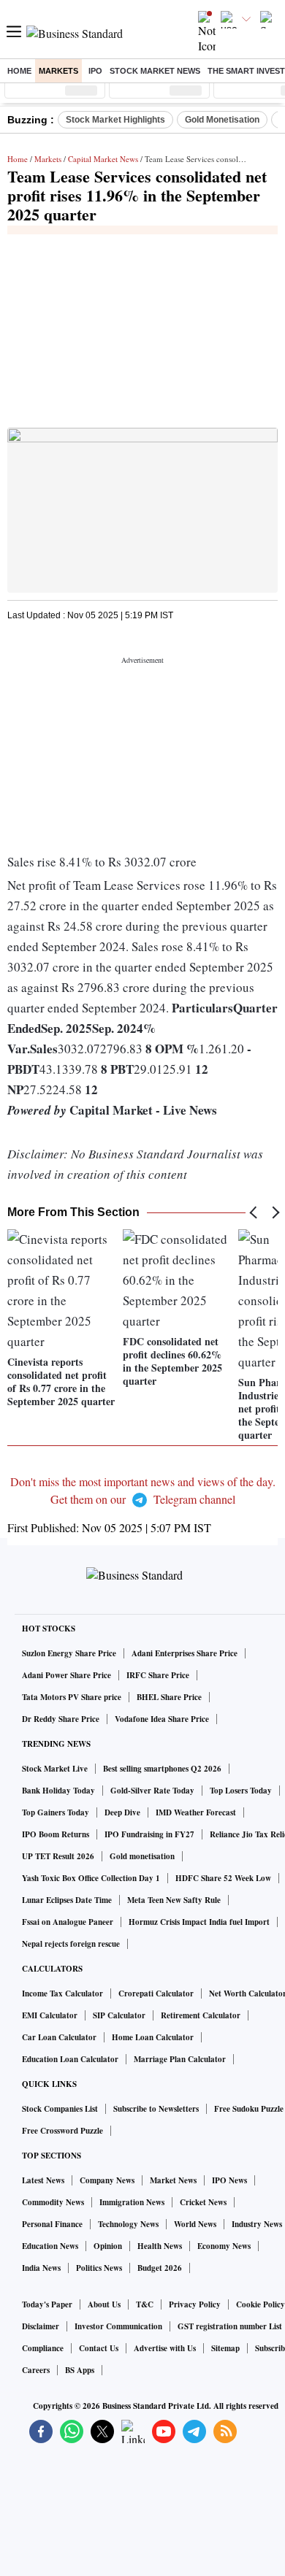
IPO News (229, 2180)
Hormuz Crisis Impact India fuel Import (199, 1922)
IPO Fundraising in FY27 (149, 1834)
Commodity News (53, 2202)
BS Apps (80, 2370)
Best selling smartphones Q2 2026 (162, 1769)
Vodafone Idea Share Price (162, 1719)
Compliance (43, 2348)
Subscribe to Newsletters (156, 2109)
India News (41, 2268)
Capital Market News (103, 159)
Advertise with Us (165, 2348)
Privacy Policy (195, 2304)
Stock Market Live (55, 1769)
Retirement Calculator (201, 2015)
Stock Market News (155, 71)
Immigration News (132, 2202)
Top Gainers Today (56, 1812)
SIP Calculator (119, 2015)
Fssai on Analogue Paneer (68, 1922)
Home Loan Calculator (153, 2037)
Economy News (224, 2246)
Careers (36, 2370)
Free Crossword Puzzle (62, 2131)
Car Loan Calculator (59, 2037)
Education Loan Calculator (70, 2059)
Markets (58, 71)
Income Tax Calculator (62, 1993)
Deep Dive (122, 1812)
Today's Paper (47, 2304)
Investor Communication (118, 2326)
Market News (173, 2180)
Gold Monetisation (222, 120)
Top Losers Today (241, 1791)
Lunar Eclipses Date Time (67, 1900)
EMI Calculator (50, 2015)
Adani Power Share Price (66, 1675)
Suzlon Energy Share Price (69, 1653)
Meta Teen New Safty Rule (174, 1900)
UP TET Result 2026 (58, 1856)
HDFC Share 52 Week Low (223, 1878)
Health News (160, 2246)
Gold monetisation (142, 1856)
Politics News (99, 2268)
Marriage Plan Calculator (180, 2059)
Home (19, 71)
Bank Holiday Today (58, 1791)
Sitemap (225, 2348)
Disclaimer (41, 2326)
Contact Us (99, 2348)
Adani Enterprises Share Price (185, 1653)
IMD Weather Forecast (196, 1812)
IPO (95, 71)
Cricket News (203, 2202)
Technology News (128, 2224)
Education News (50, 2246)
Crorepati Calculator (156, 1993)
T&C (145, 2304)
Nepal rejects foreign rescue (71, 1944)
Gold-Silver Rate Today (152, 1791)
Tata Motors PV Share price (72, 1697)
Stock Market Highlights (115, 120)
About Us (104, 2304)
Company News (107, 2180)
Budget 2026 (160, 2268)
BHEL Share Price (169, 1697)
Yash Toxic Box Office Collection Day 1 (91, 1878)
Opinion (108, 2246)
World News (195, 2224)
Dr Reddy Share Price (61, 1719)
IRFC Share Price (158, 1675)
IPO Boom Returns (56, 1834)
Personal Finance (52, 2224)
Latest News (43, 2180)
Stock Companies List (60, 2109)
